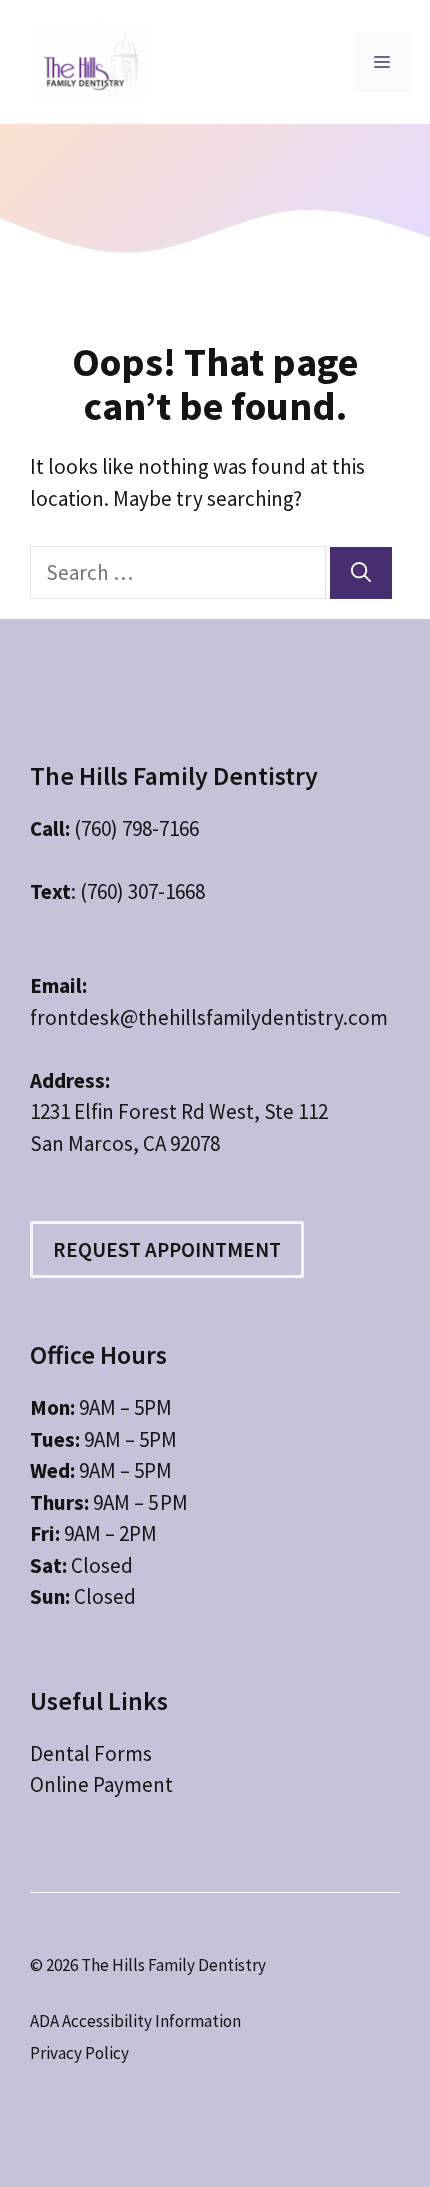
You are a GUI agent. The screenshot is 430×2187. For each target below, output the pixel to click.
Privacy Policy (79, 2053)
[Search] (361, 573)
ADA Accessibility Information (135, 2021)
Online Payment (101, 1784)
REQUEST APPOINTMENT (167, 1249)
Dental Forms (91, 1753)
